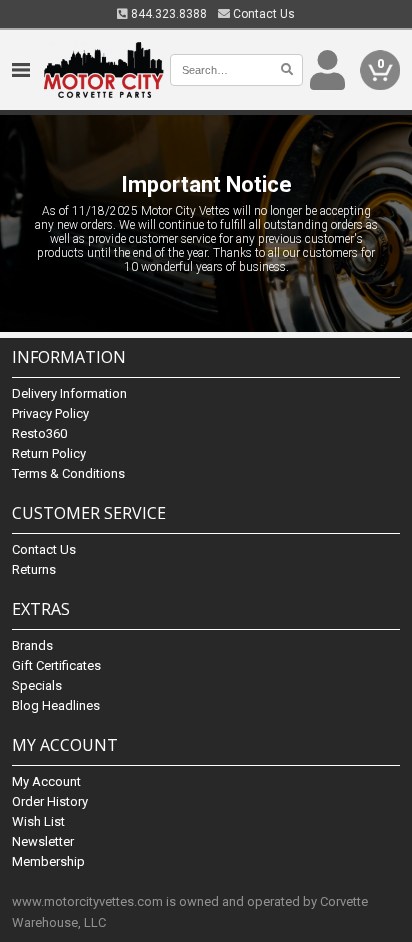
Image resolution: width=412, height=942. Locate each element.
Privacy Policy (50, 413)
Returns (34, 569)
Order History (50, 801)
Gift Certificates (56, 665)
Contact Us (262, 14)
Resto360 (39, 433)
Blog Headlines (56, 705)
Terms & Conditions (68, 473)
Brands (32, 645)
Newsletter (43, 841)
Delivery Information (69, 393)
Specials (37, 685)
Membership (48, 861)
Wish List (38, 821)
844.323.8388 (167, 14)
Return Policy (49, 453)
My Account (46, 781)
